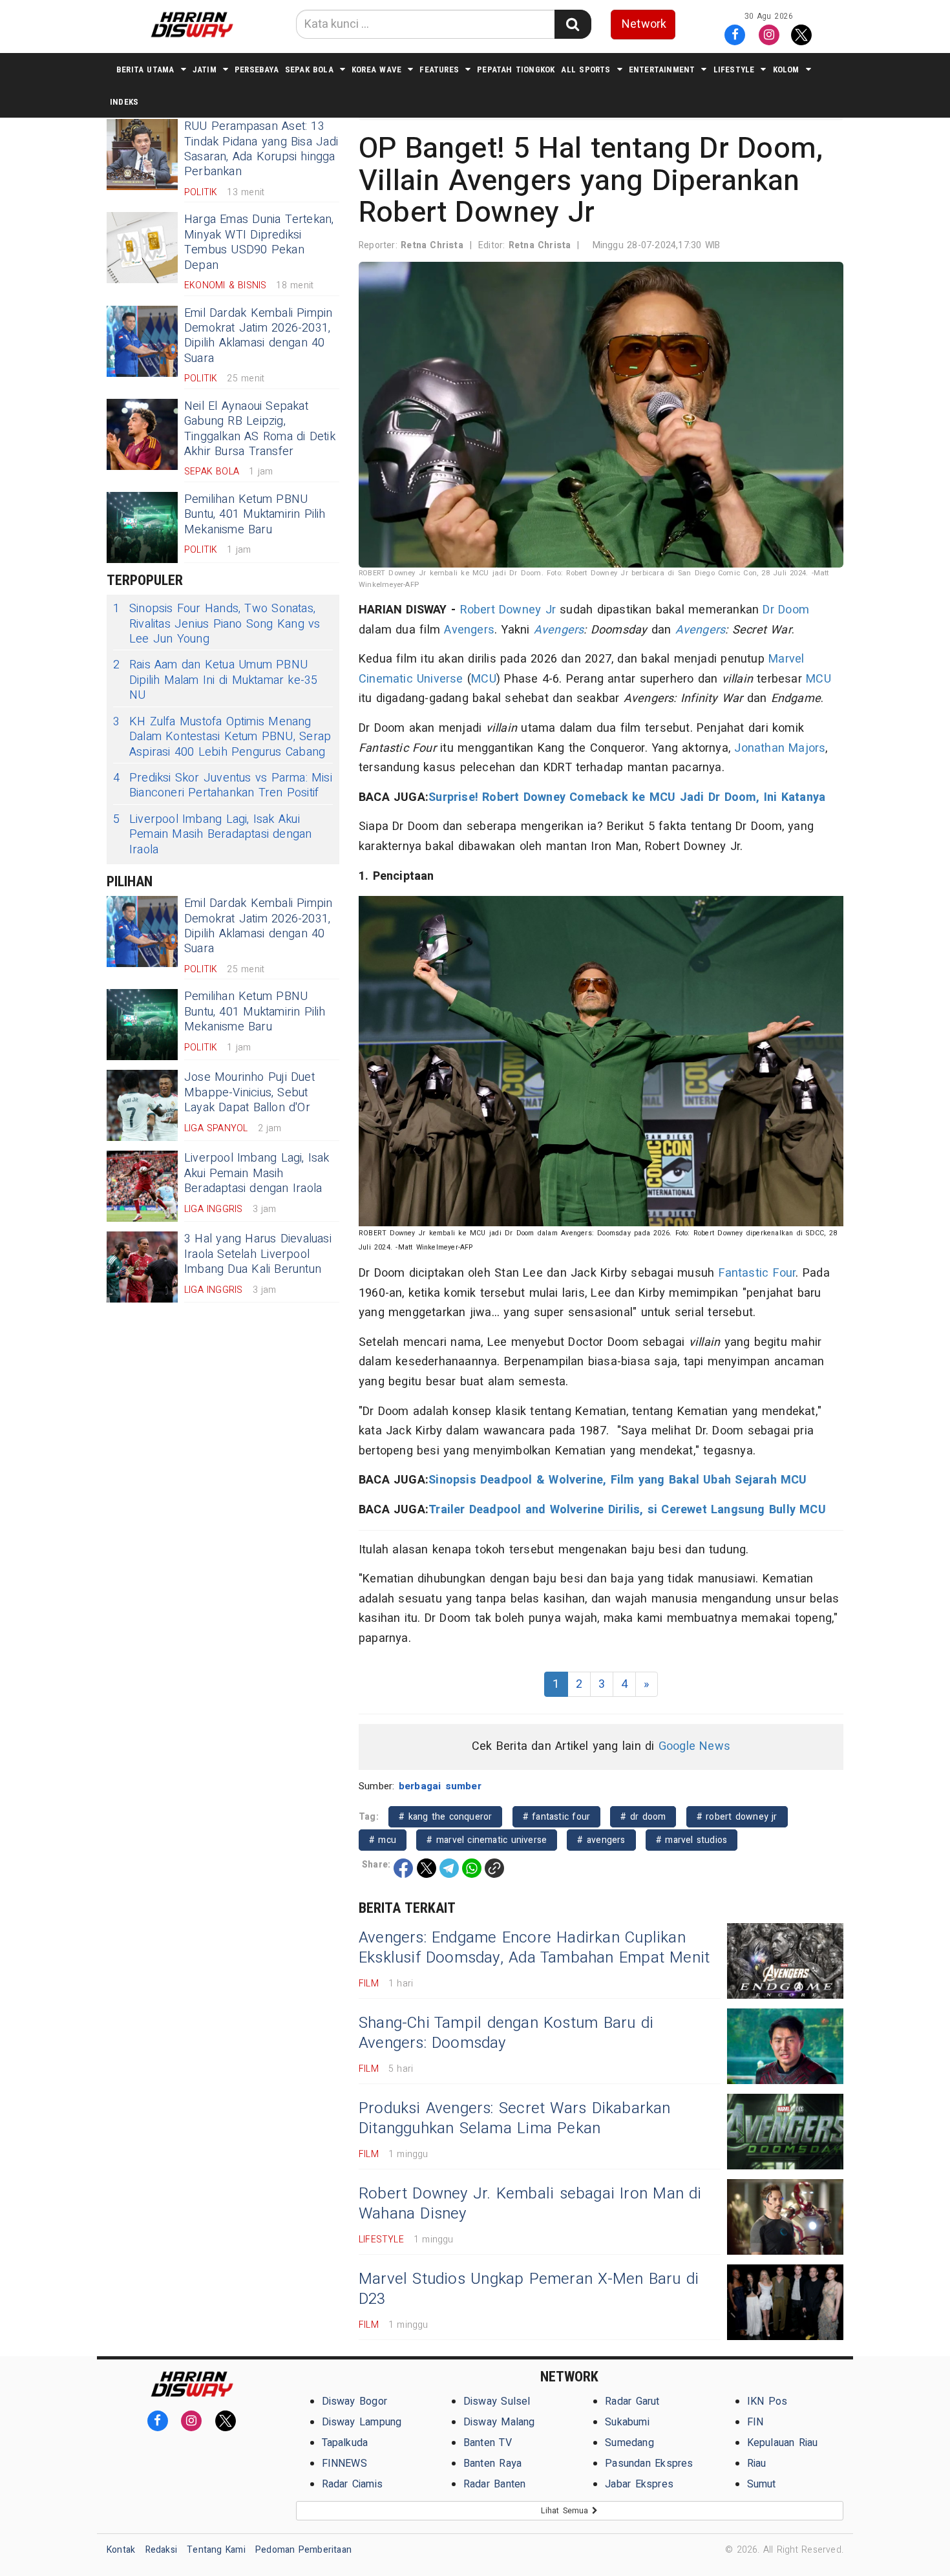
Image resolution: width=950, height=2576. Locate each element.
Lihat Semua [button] (566, 2511)
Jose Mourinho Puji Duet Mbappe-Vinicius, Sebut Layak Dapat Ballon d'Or (249, 1092)
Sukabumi (627, 2422)
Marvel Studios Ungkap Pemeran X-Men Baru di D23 (529, 2289)
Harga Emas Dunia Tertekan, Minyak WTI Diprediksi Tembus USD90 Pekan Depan (259, 242)
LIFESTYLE (734, 69)
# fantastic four (556, 1817)
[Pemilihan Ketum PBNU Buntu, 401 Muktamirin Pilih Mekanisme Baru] (142, 527)
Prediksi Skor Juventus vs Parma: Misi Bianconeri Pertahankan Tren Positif (223, 786)
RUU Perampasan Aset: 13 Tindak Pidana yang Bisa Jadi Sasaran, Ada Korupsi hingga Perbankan (261, 149)
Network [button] (644, 24)
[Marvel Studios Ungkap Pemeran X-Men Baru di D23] (785, 2302)
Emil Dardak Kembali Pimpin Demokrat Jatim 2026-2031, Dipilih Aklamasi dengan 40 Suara (259, 336)
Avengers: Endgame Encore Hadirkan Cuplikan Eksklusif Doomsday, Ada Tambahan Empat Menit (534, 1948)
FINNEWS (344, 2464)
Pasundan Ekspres (649, 2464)
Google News (694, 1746)
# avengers (601, 1840)
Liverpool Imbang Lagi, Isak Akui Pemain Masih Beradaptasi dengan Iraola (213, 835)
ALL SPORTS (586, 69)
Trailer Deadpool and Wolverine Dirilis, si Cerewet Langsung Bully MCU (627, 1510)
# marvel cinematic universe (487, 1840)
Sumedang (629, 2443)
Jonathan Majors (780, 748)
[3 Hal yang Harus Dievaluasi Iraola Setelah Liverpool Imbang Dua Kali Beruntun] (142, 1267)
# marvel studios (691, 1840)
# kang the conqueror (445, 1817)
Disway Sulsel (497, 2401)
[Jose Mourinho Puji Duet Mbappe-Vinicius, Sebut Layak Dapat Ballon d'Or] (142, 1105)
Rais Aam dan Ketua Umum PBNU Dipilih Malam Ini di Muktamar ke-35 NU (216, 680)
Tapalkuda (345, 2443)
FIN (755, 2422)
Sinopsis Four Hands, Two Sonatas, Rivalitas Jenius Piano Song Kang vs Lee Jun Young (217, 624)
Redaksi (161, 2550)
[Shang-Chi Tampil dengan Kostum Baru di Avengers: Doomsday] (785, 2046)
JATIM (205, 69)
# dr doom (643, 1817)
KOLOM (786, 69)
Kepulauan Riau (783, 2443)
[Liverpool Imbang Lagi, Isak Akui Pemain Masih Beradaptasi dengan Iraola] (142, 1186)
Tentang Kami (216, 2550)
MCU (484, 679)
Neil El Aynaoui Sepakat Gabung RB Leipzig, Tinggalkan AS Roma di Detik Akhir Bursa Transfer (260, 429)
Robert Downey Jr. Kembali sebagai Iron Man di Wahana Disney (530, 2204)
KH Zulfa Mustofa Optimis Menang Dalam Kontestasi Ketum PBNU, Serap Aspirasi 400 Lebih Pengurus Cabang (222, 737)
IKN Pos (767, 2401)
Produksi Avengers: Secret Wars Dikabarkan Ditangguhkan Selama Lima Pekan (515, 2118)
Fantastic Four (757, 1273)
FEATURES (439, 69)
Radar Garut (632, 2401)
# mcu (383, 1840)
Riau (757, 2464)
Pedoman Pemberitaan (303, 2550)
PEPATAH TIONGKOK (516, 69)
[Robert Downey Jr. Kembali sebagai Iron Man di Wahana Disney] (785, 2217)
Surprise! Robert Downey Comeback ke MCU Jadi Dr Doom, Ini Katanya (627, 797)
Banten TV (488, 2443)
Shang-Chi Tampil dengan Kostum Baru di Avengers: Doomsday (506, 2033)
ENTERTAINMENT (662, 69)
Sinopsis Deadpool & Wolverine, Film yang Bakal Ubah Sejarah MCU (618, 1480)
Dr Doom (786, 610)
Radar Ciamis (353, 2484)
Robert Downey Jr (508, 610)
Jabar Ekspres (639, 2484)
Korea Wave (376, 69)
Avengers (469, 630)
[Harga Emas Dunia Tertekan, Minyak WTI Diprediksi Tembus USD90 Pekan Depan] (142, 248)
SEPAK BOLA (309, 69)
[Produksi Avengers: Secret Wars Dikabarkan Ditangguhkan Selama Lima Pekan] (785, 2132)
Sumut (762, 2484)
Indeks (124, 102)
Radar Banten (495, 2484)
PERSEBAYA (257, 69)
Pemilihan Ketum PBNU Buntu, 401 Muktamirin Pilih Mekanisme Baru (255, 515)
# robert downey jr (737, 1817)
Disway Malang (499, 2422)
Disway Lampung (362, 2422)
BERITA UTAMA (145, 69)
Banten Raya (492, 2464)
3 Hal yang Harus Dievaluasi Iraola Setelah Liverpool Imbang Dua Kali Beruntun (258, 1254)
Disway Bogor (355, 2401)
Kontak (121, 2550)
